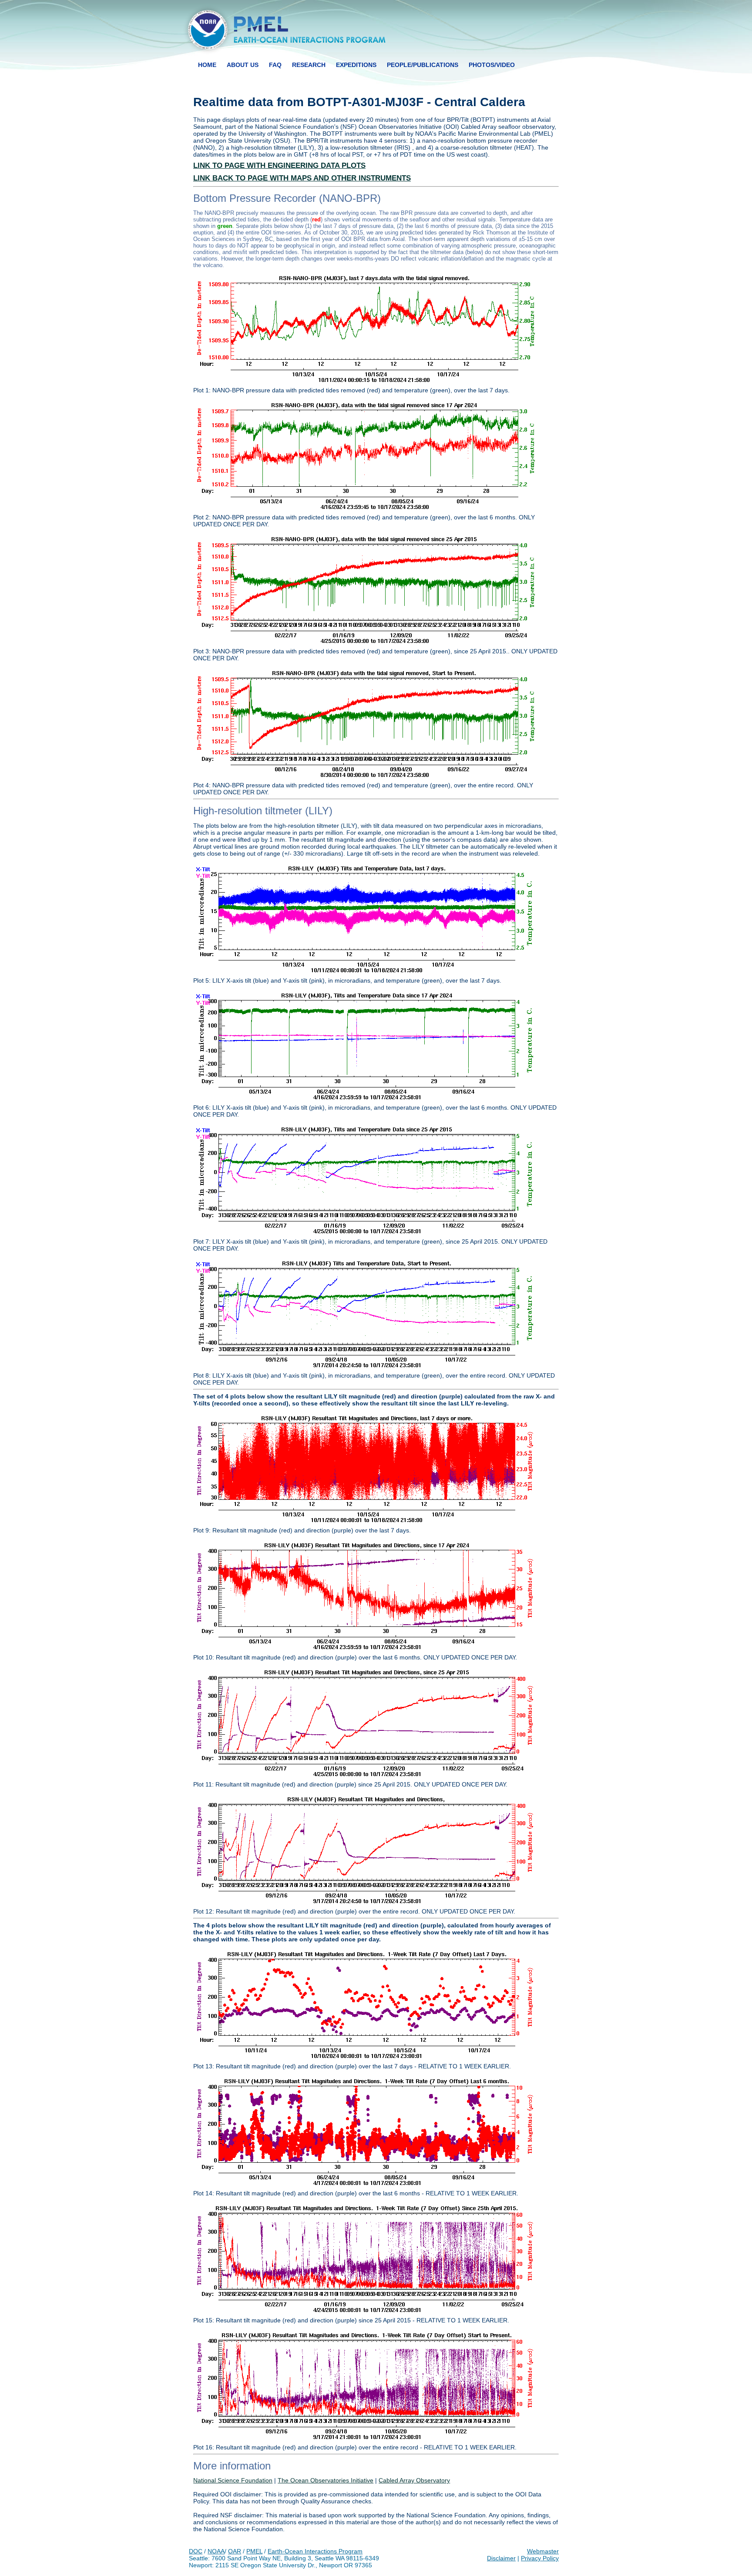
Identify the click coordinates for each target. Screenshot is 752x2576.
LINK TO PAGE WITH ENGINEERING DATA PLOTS (279, 166)
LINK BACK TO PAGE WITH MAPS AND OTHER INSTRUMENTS (302, 178)
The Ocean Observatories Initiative (326, 2480)
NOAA (216, 2551)
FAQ (275, 65)
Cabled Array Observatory (414, 2480)
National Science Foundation (233, 2480)
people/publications (423, 65)
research (309, 65)
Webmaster (543, 2551)
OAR (235, 2551)
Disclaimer (501, 2558)
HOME (207, 65)
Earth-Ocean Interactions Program (315, 2551)
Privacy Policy (540, 2558)
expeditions (356, 65)
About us (243, 65)
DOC (196, 2551)
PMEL (254, 2551)
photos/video (492, 65)
